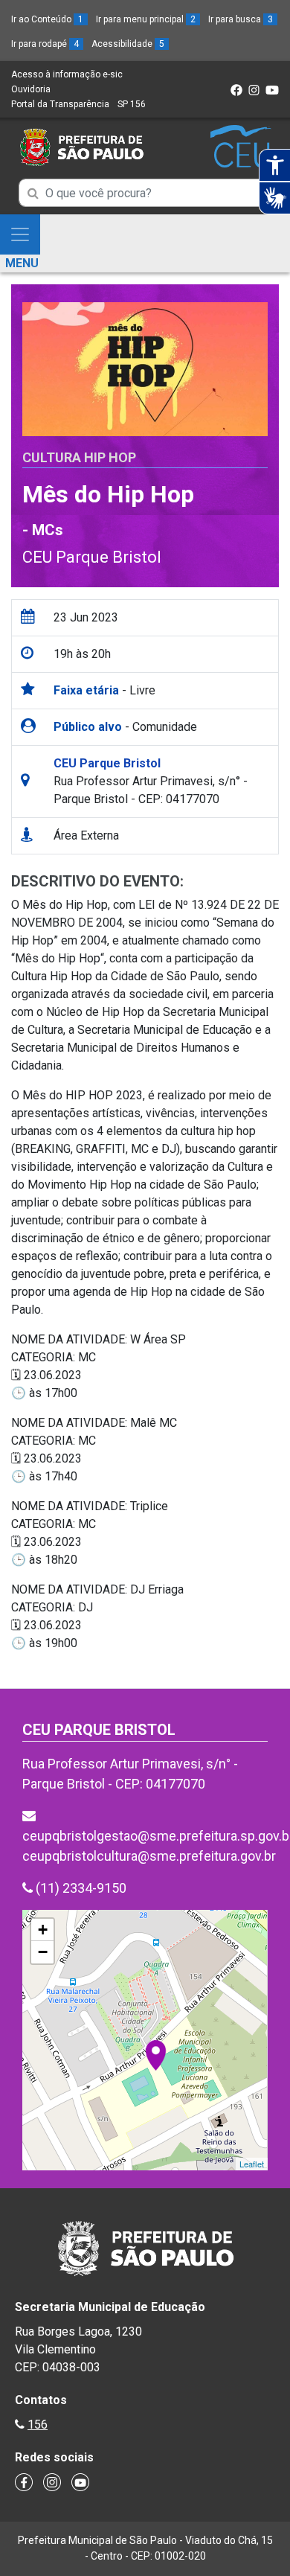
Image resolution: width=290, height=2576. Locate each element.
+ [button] (43, 1930)
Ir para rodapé (45, 44)
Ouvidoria (31, 89)
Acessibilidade (128, 44)
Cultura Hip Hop (79, 457)
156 (38, 2425)
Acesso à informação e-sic (67, 74)
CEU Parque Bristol (92, 557)
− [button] (43, 1952)
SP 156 (132, 104)
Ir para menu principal (146, 19)
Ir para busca (241, 19)
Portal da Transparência (60, 104)
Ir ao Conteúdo (47, 19)
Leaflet (252, 2164)
